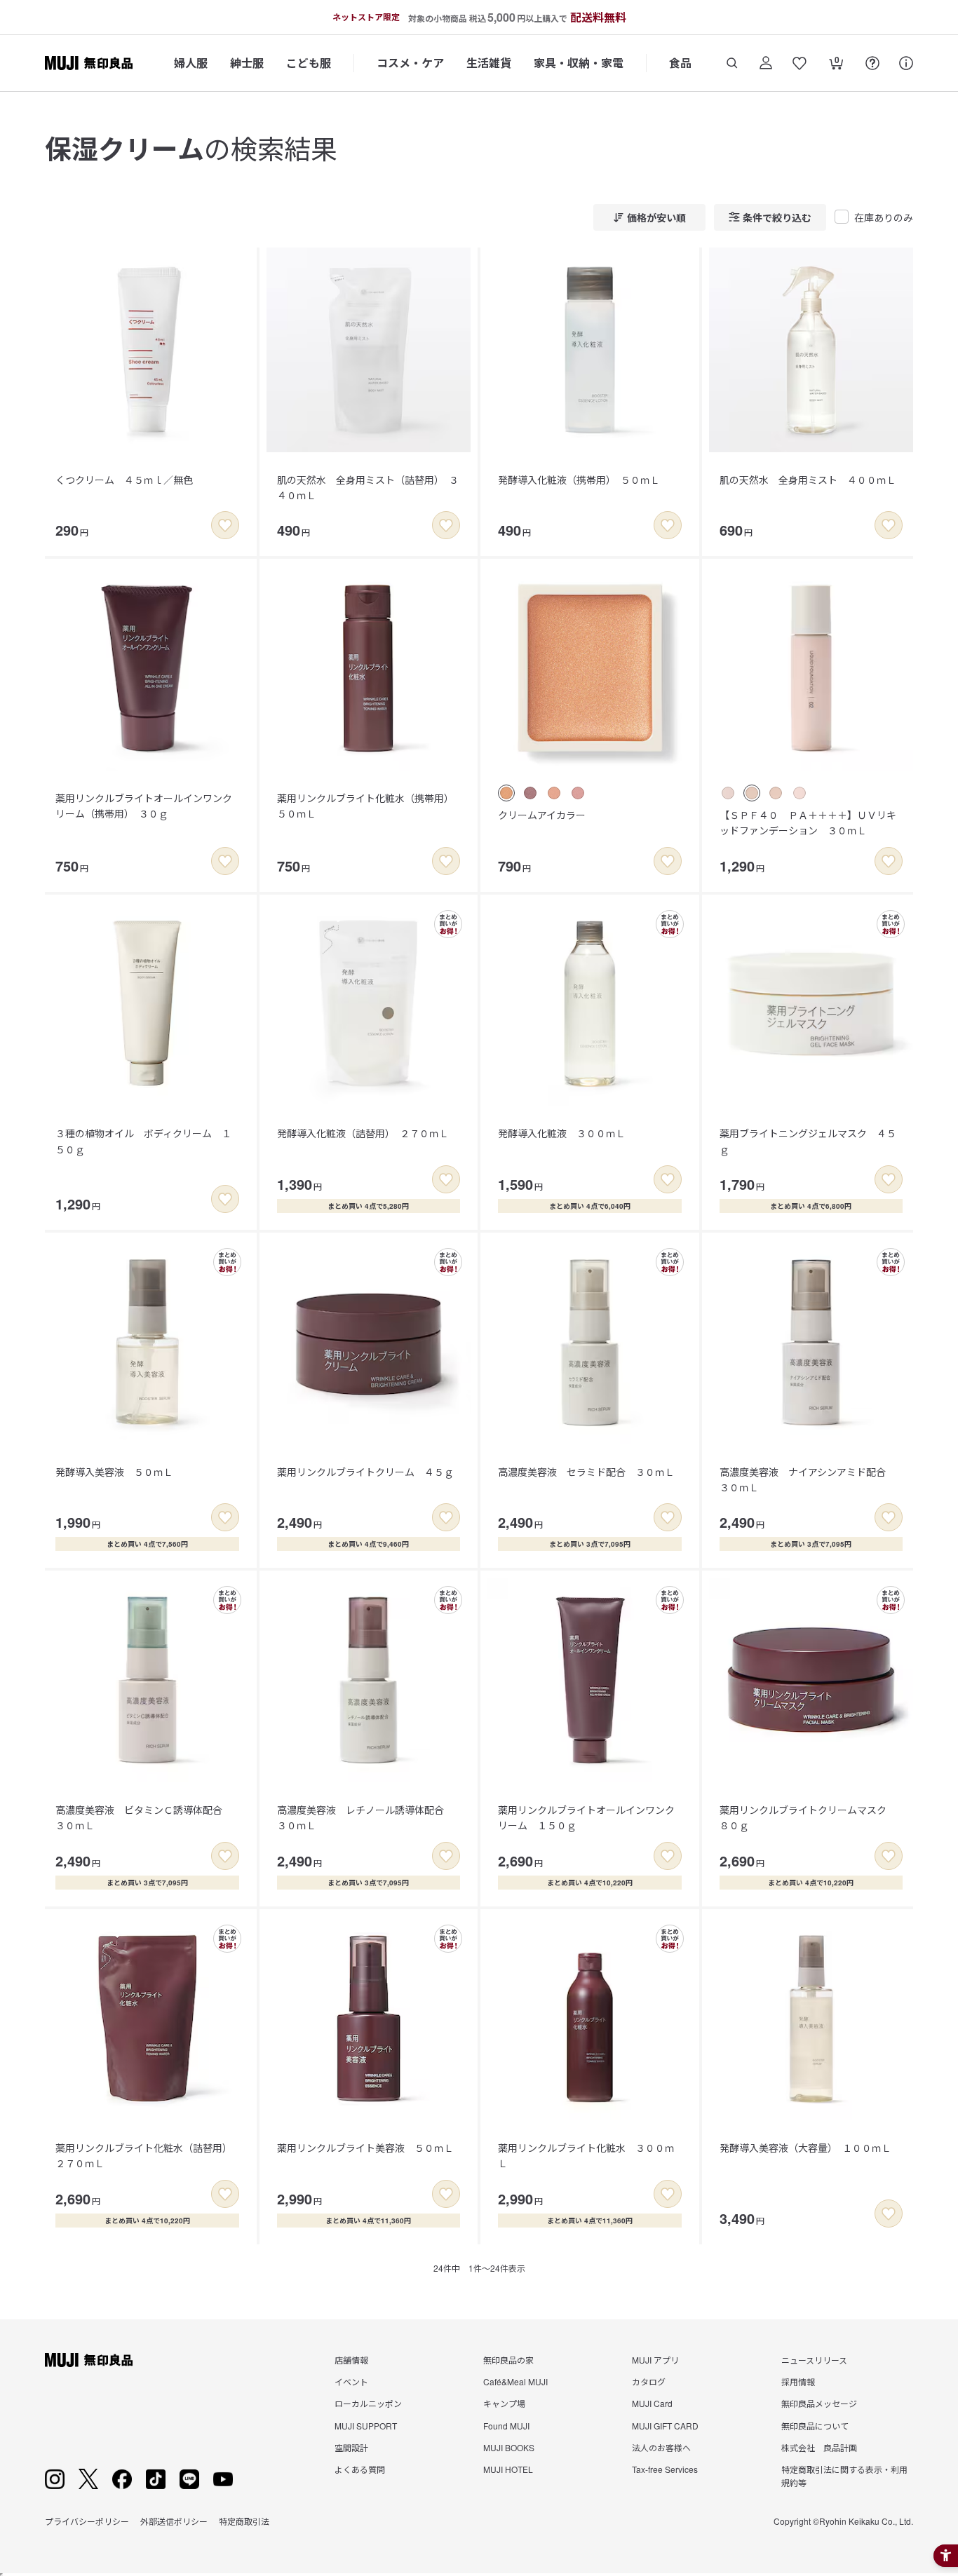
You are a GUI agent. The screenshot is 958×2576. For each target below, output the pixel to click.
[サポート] (906, 63)
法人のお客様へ (661, 2447)
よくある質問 (360, 2469)
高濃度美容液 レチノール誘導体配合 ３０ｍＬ (365, 1817)
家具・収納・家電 (579, 63)
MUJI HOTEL (508, 2469)
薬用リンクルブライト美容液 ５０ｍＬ (365, 2148)
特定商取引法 (244, 2521)
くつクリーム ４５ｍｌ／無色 (124, 480)
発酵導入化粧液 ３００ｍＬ (562, 1133)
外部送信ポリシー (174, 2521)
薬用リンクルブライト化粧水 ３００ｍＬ (586, 2155)
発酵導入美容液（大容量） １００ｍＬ (805, 2148)
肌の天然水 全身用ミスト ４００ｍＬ (808, 480)
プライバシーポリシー (87, 2521)
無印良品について (815, 2426)
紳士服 (247, 63)
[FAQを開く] (872, 63)
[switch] (225, 525)
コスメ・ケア (410, 63)
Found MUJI (506, 2426)
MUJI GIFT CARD (665, 2426)
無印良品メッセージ (819, 2403)
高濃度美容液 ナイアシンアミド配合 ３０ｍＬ (808, 1479)
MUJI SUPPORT (366, 2426)
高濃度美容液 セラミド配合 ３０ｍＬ (586, 1472)
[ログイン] (766, 63)
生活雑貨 (489, 63)
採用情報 (798, 2381)
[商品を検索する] (732, 63)
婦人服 (191, 63)
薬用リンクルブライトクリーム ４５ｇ (365, 1472)
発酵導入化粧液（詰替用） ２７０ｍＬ (363, 1133)
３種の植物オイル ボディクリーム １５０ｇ (143, 1141)
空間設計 (351, 2447)
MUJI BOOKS (509, 2447)
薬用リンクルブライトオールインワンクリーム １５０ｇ (586, 1817)
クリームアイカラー (542, 815)
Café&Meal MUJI (515, 2381)
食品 (680, 63)
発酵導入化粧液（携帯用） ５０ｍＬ (579, 480)
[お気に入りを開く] (800, 63)
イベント (351, 2381)
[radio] (506, 793)
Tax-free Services (665, 2469)
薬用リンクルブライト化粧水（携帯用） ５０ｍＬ (368, 806)
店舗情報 (351, 2360)
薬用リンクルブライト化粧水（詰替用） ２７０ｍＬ (146, 2155)
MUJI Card (652, 2403)
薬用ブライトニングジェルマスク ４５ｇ (808, 1141)
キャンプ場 (504, 2403)
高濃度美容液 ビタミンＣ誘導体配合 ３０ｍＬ (144, 1817)
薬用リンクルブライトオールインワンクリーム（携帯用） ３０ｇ (144, 806)
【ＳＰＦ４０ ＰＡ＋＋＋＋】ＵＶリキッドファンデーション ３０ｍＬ (808, 822)
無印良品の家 (508, 2360)
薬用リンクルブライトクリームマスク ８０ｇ (808, 1817)
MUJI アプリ (655, 2360)
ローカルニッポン (368, 2403)
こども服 (309, 63)
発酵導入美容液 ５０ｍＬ (114, 1472)
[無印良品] (89, 2360)
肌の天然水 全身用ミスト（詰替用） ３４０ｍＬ (368, 487)
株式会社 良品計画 (819, 2447)
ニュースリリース (814, 2360)
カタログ (649, 2381)
